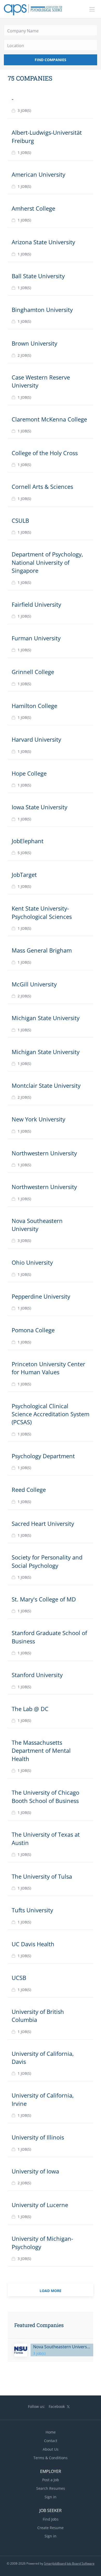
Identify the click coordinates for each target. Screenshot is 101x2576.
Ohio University (32, 1262)
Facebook (57, 2406)
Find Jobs (51, 2519)
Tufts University (32, 1910)
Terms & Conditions (51, 2458)
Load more (51, 2291)
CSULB (20, 520)
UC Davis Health (33, 1944)
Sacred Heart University (43, 1523)
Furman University (36, 638)
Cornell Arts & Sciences (42, 486)
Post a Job (51, 2480)
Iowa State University (39, 807)
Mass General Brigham (42, 950)
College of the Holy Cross (45, 453)
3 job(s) (24, 110)
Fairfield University (36, 604)
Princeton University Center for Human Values (48, 1368)
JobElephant (28, 841)
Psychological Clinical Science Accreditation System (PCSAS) (51, 1414)
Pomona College (33, 1330)
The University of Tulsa (42, 1876)
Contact (51, 2441)
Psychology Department (43, 1456)
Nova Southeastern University (37, 1225)
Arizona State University (43, 242)
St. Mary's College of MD (44, 1599)
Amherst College (33, 208)
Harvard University (36, 739)
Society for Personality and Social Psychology (47, 1561)
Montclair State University (46, 1085)
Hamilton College (34, 706)
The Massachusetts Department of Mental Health (41, 1751)
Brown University (34, 343)
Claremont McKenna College (49, 419)
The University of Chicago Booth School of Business (45, 1796)
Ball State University (38, 276)
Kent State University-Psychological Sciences (42, 912)
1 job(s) (24, 152)
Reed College (29, 1490)
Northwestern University (44, 1153)
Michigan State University (46, 1018)
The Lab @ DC (30, 1709)
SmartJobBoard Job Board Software (69, 2563)
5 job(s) (24, 853)
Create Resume (51, 2528)
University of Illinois (38, 2137)
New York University (38, 1119)
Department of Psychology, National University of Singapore (47, 562)
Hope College (29, 773)
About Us (51, 2449)
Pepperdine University (41, 1296)
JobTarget (24, 875)
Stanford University (37, 1675)
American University (38, 174)
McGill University (34, 984)
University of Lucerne (40, 2205)
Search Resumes (51, 2488)
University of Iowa (35, 2171)
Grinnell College (33, 672)
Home (51, 2432)
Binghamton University (42, 310)
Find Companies (51, 60)
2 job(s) (24, 355)
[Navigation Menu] (92, 9)
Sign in (51, 2497)
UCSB (19, 1978)
